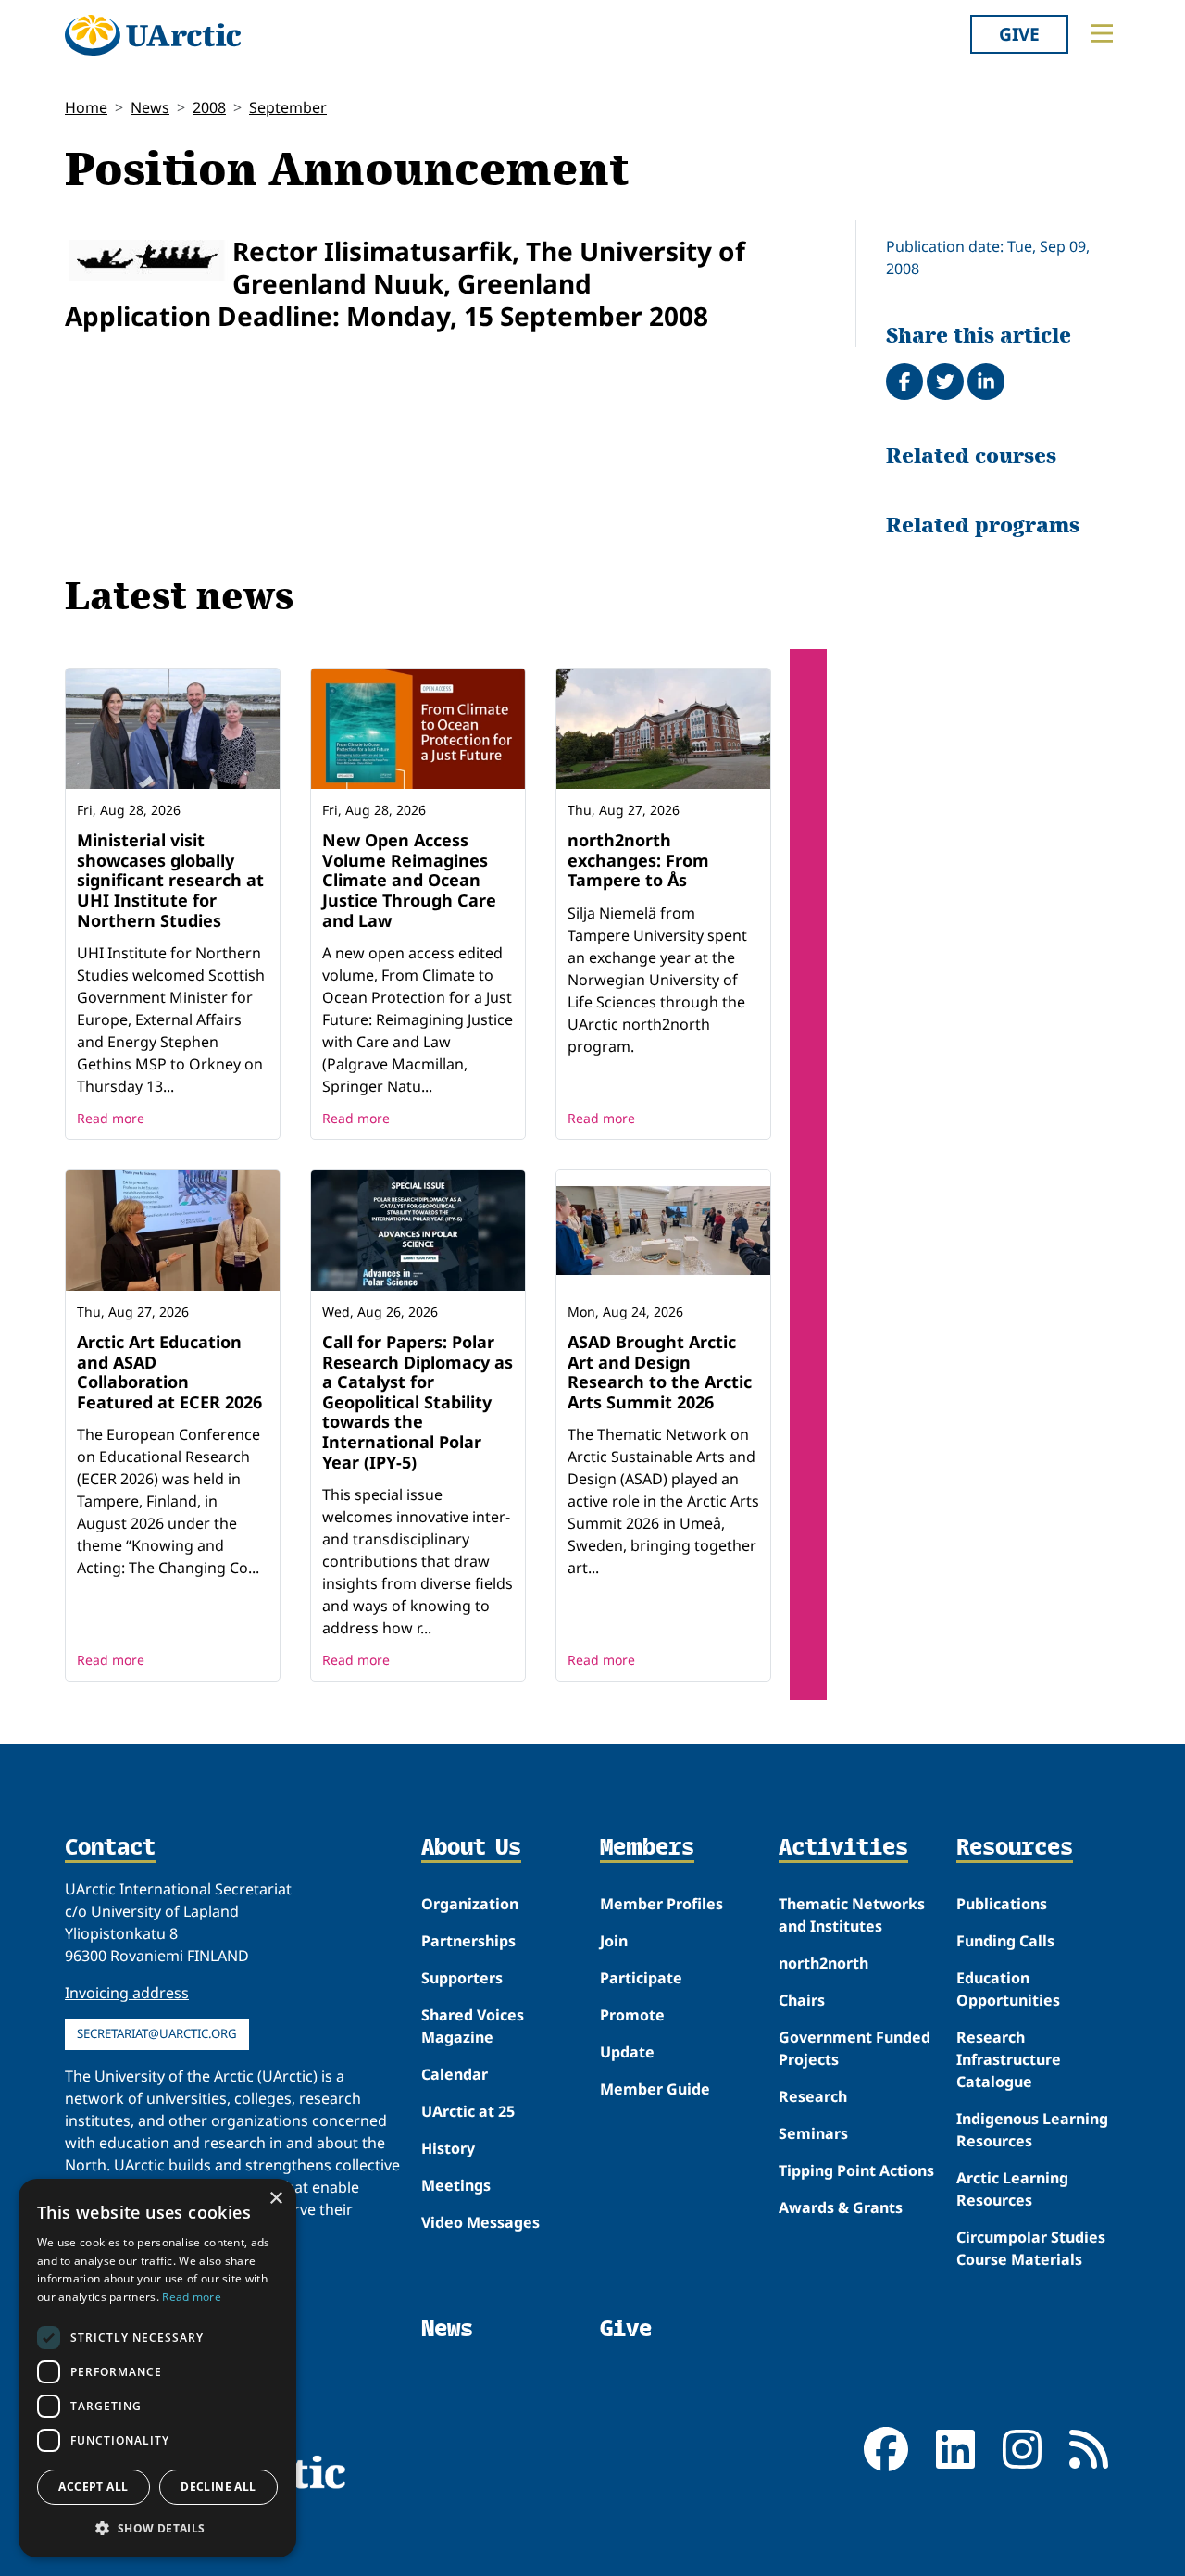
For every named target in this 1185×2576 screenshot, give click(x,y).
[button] (157, 2528)
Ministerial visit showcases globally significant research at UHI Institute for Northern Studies (170, 880)
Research (813, 2096)
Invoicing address (127, 1993)
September (288, 107)
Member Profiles (661, 1904)
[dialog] (157, 2368)
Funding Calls (1005, 1941)
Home (86, 107)
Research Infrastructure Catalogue (1009, 2059)
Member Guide (655, 2089)
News (150, 107)
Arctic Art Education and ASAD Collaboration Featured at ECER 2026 (169, 1372)
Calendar (455, 2074)
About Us (471, 1848)
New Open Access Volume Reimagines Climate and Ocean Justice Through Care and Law (409, 880)
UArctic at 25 (468, 2111)
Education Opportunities (1008, 1989)
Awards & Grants (841, 2207)
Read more (111, 1118)
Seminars (813, 2133)
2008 (209, 107)
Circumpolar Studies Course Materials (1031, 2248)
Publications (1002, 1904)
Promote (632, 2015)
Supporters (462, 1978)
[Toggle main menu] (1102, 33)
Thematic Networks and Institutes (852, 1915)
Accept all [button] (93, 2487)
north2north (823, 1963)
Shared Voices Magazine (473, 2026)
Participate (641, 1978)
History (448, 2148)
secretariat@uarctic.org (157, 2033)
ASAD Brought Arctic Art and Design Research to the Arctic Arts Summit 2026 (660, 1372)
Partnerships (468, 1941)
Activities (843, 1848)
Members (647, 1848)
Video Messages (480, 2222)
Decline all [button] (218, 2487)
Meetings (456, 2185)
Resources (1015, 1848)
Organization (470, 1904)
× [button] (275, 2199)
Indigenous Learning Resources (1032, 2130)
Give (1019, 34)
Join (614, 1941)
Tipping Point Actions (856, 2170)
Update (627, 2052)
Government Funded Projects (854, 2048)
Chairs (802, 2000)
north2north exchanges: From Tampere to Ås (638, 860)
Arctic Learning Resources (1012, 2189)
